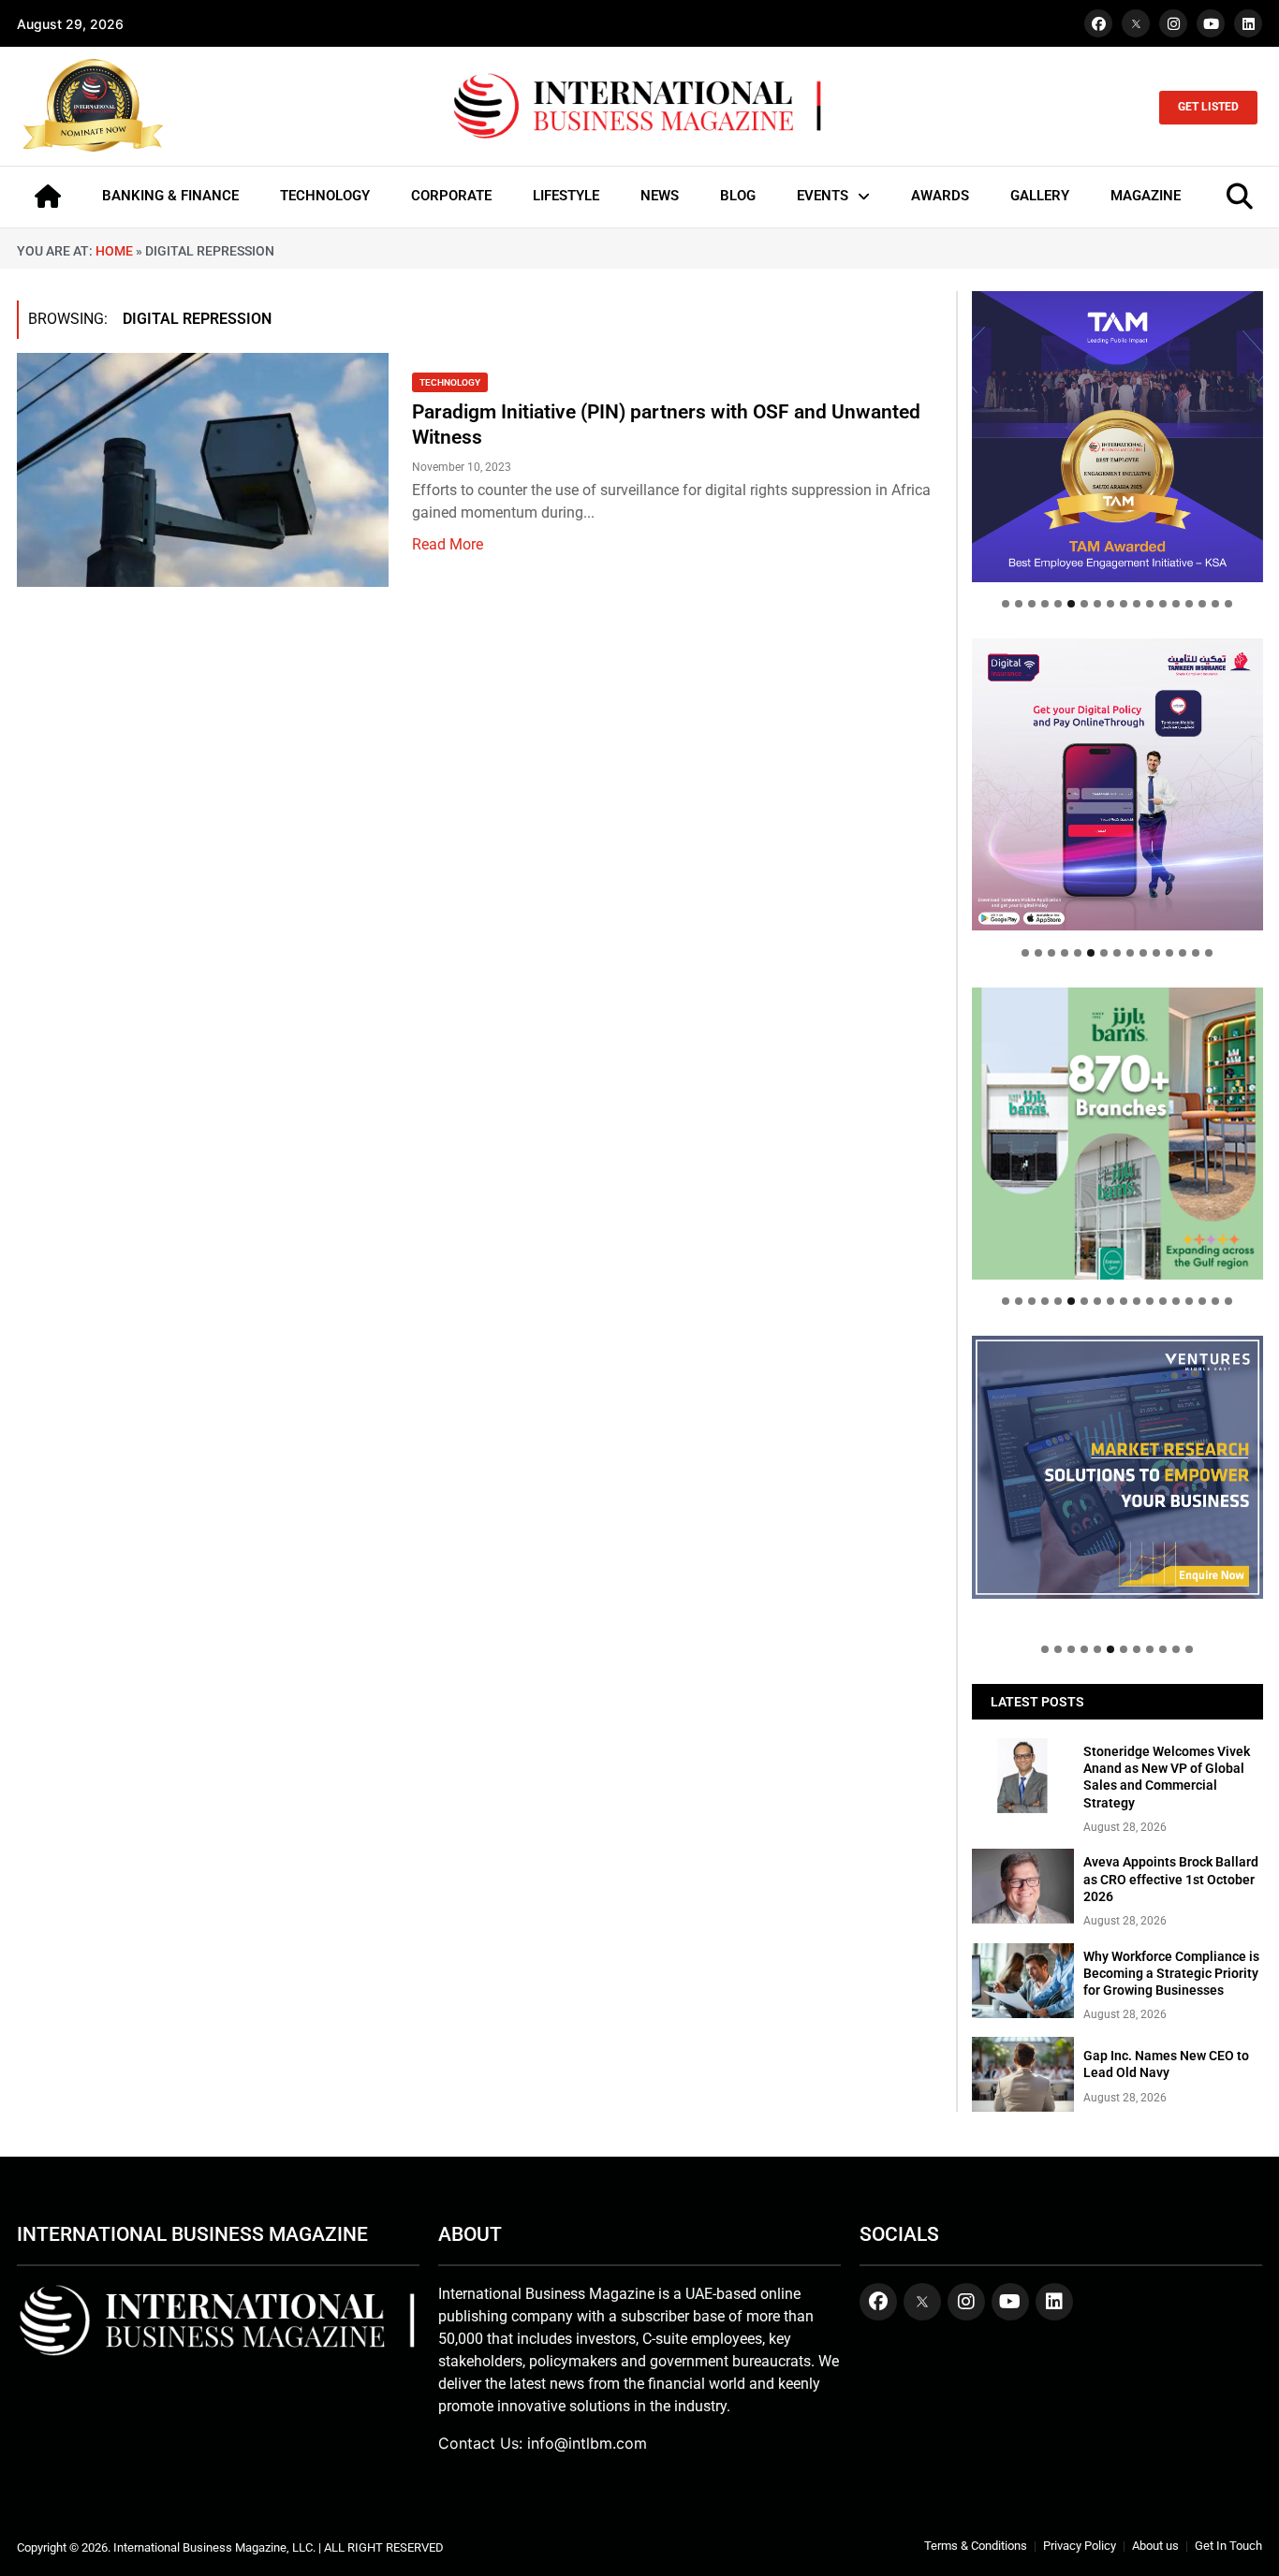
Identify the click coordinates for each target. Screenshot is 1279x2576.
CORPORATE (451, 196)
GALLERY (1040, 196)
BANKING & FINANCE (170, 196)
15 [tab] (1189, 604)
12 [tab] (1150, 604)
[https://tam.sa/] (1117, 437)
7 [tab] (1084, 604)
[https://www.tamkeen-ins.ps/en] (1117, 784)
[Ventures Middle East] (1117, 1467)
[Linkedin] (1248, 23)
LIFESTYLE (566, 196)
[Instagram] (1173, 23)
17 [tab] (1215, 604)
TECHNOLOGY (325, 196)
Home (114, 251)
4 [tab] (1045, 604)
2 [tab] (1019, 604)
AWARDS (940, 196)
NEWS (660, 196)
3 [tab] (1032, 604)
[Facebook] (1098, 23)
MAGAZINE (1146, 196)
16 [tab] (1202, 604)
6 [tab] (1071, 604)
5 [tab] (1058, 604)
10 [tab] (1124, 604)
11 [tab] (1137, 604)
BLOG (738, 196)
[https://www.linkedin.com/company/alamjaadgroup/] (1117, 1133)
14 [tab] (1176, 604)
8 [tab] (1097, 604)
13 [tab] (1163, 604)
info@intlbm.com (587, 2443)
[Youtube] (1211, 23)
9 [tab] (1110, 604)
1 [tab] (1006, 604)
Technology (450, 382)
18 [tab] (1228, 604)
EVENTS (823, 196)
